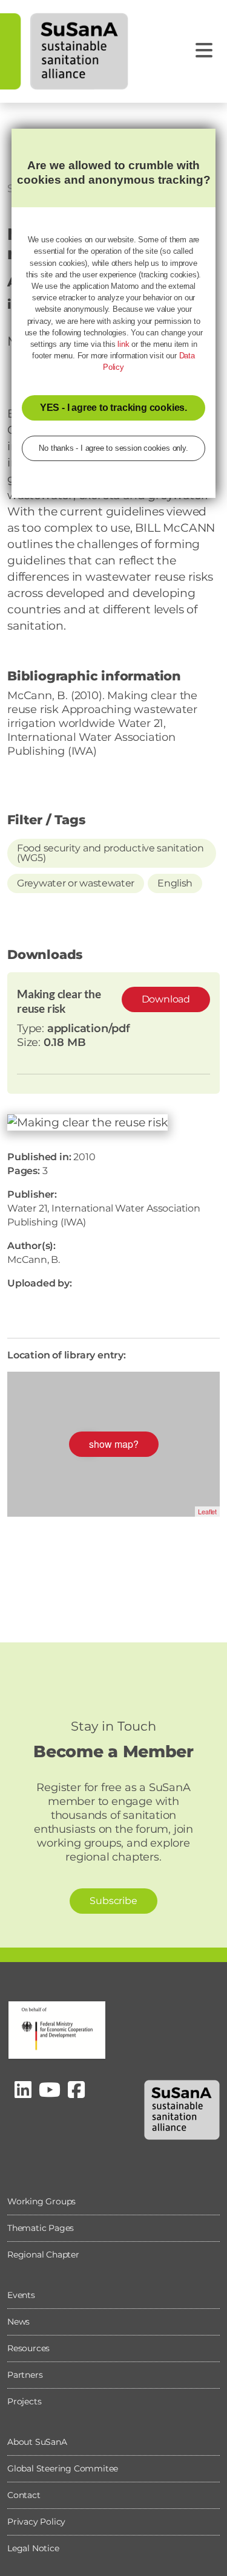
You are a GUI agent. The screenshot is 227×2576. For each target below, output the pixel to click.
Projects (24, 2401)
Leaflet (207, 1511)
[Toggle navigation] (204, 50)
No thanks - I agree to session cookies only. (113, 448)
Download (166, 999)
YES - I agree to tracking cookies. (113, 408)
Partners (25, 2375)
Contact (24, 2495)
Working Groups (41, 2201)
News (18, 2322)
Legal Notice (33, 2548)
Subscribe (113, 1901)
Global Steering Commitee (63, 2468)
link (123, 344)
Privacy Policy (36, 2522)
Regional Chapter (43, 2255)
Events (21, 2295)
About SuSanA (37, 2442)
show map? (114, 1444)
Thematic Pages (41, 2228)
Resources (28, 2348)
